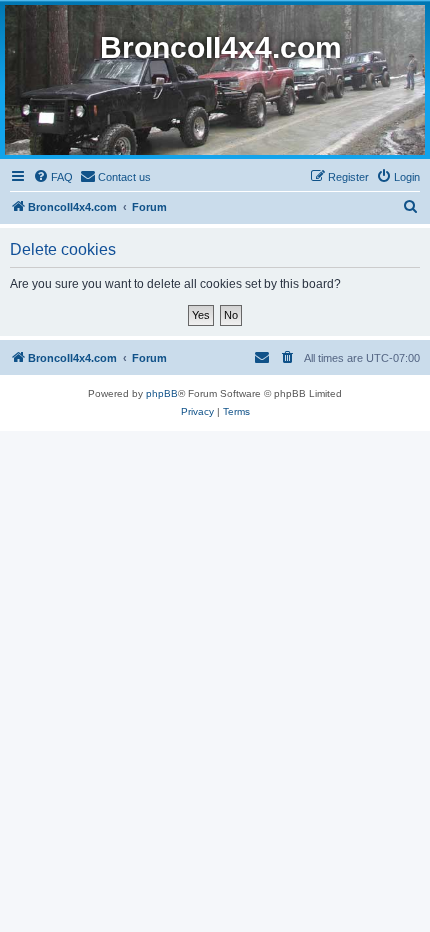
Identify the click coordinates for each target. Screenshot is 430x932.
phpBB (162, 393)
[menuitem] (53, 177)
